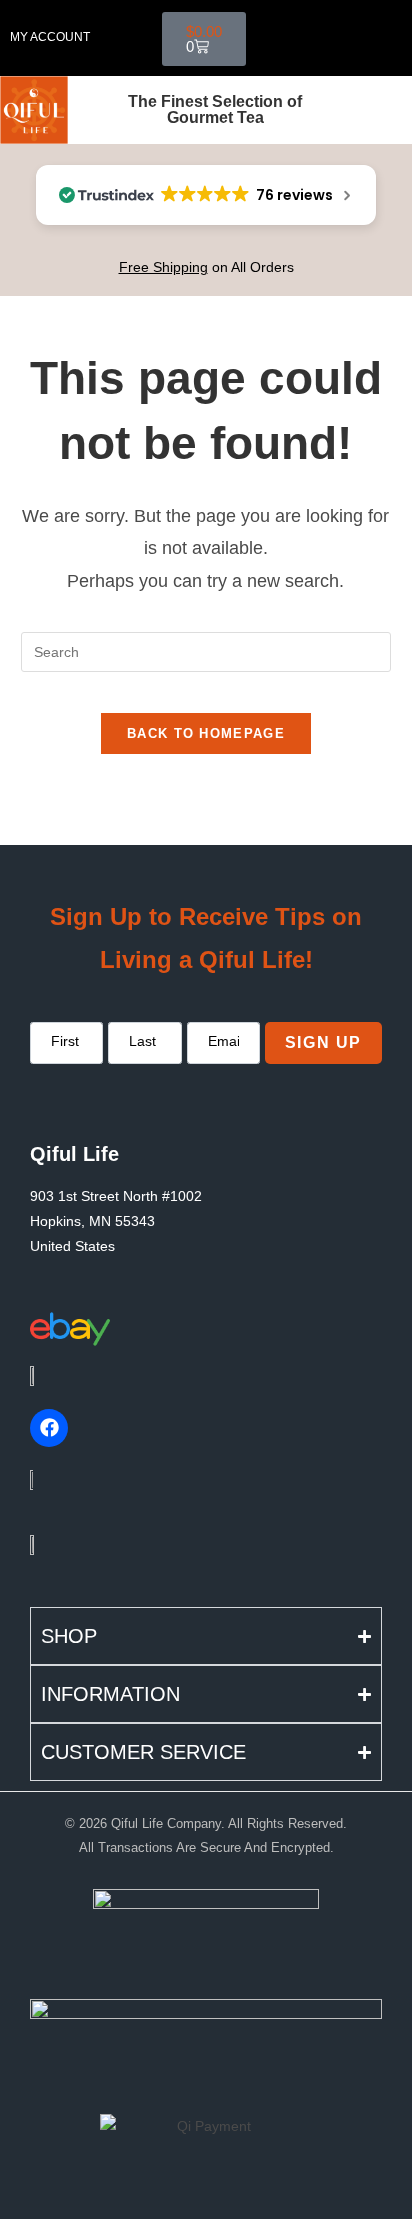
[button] (321, 38)
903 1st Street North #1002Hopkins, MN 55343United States (116, 1221)
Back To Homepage (206, 733)
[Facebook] (49, 1428)
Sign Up (323, 1042)
